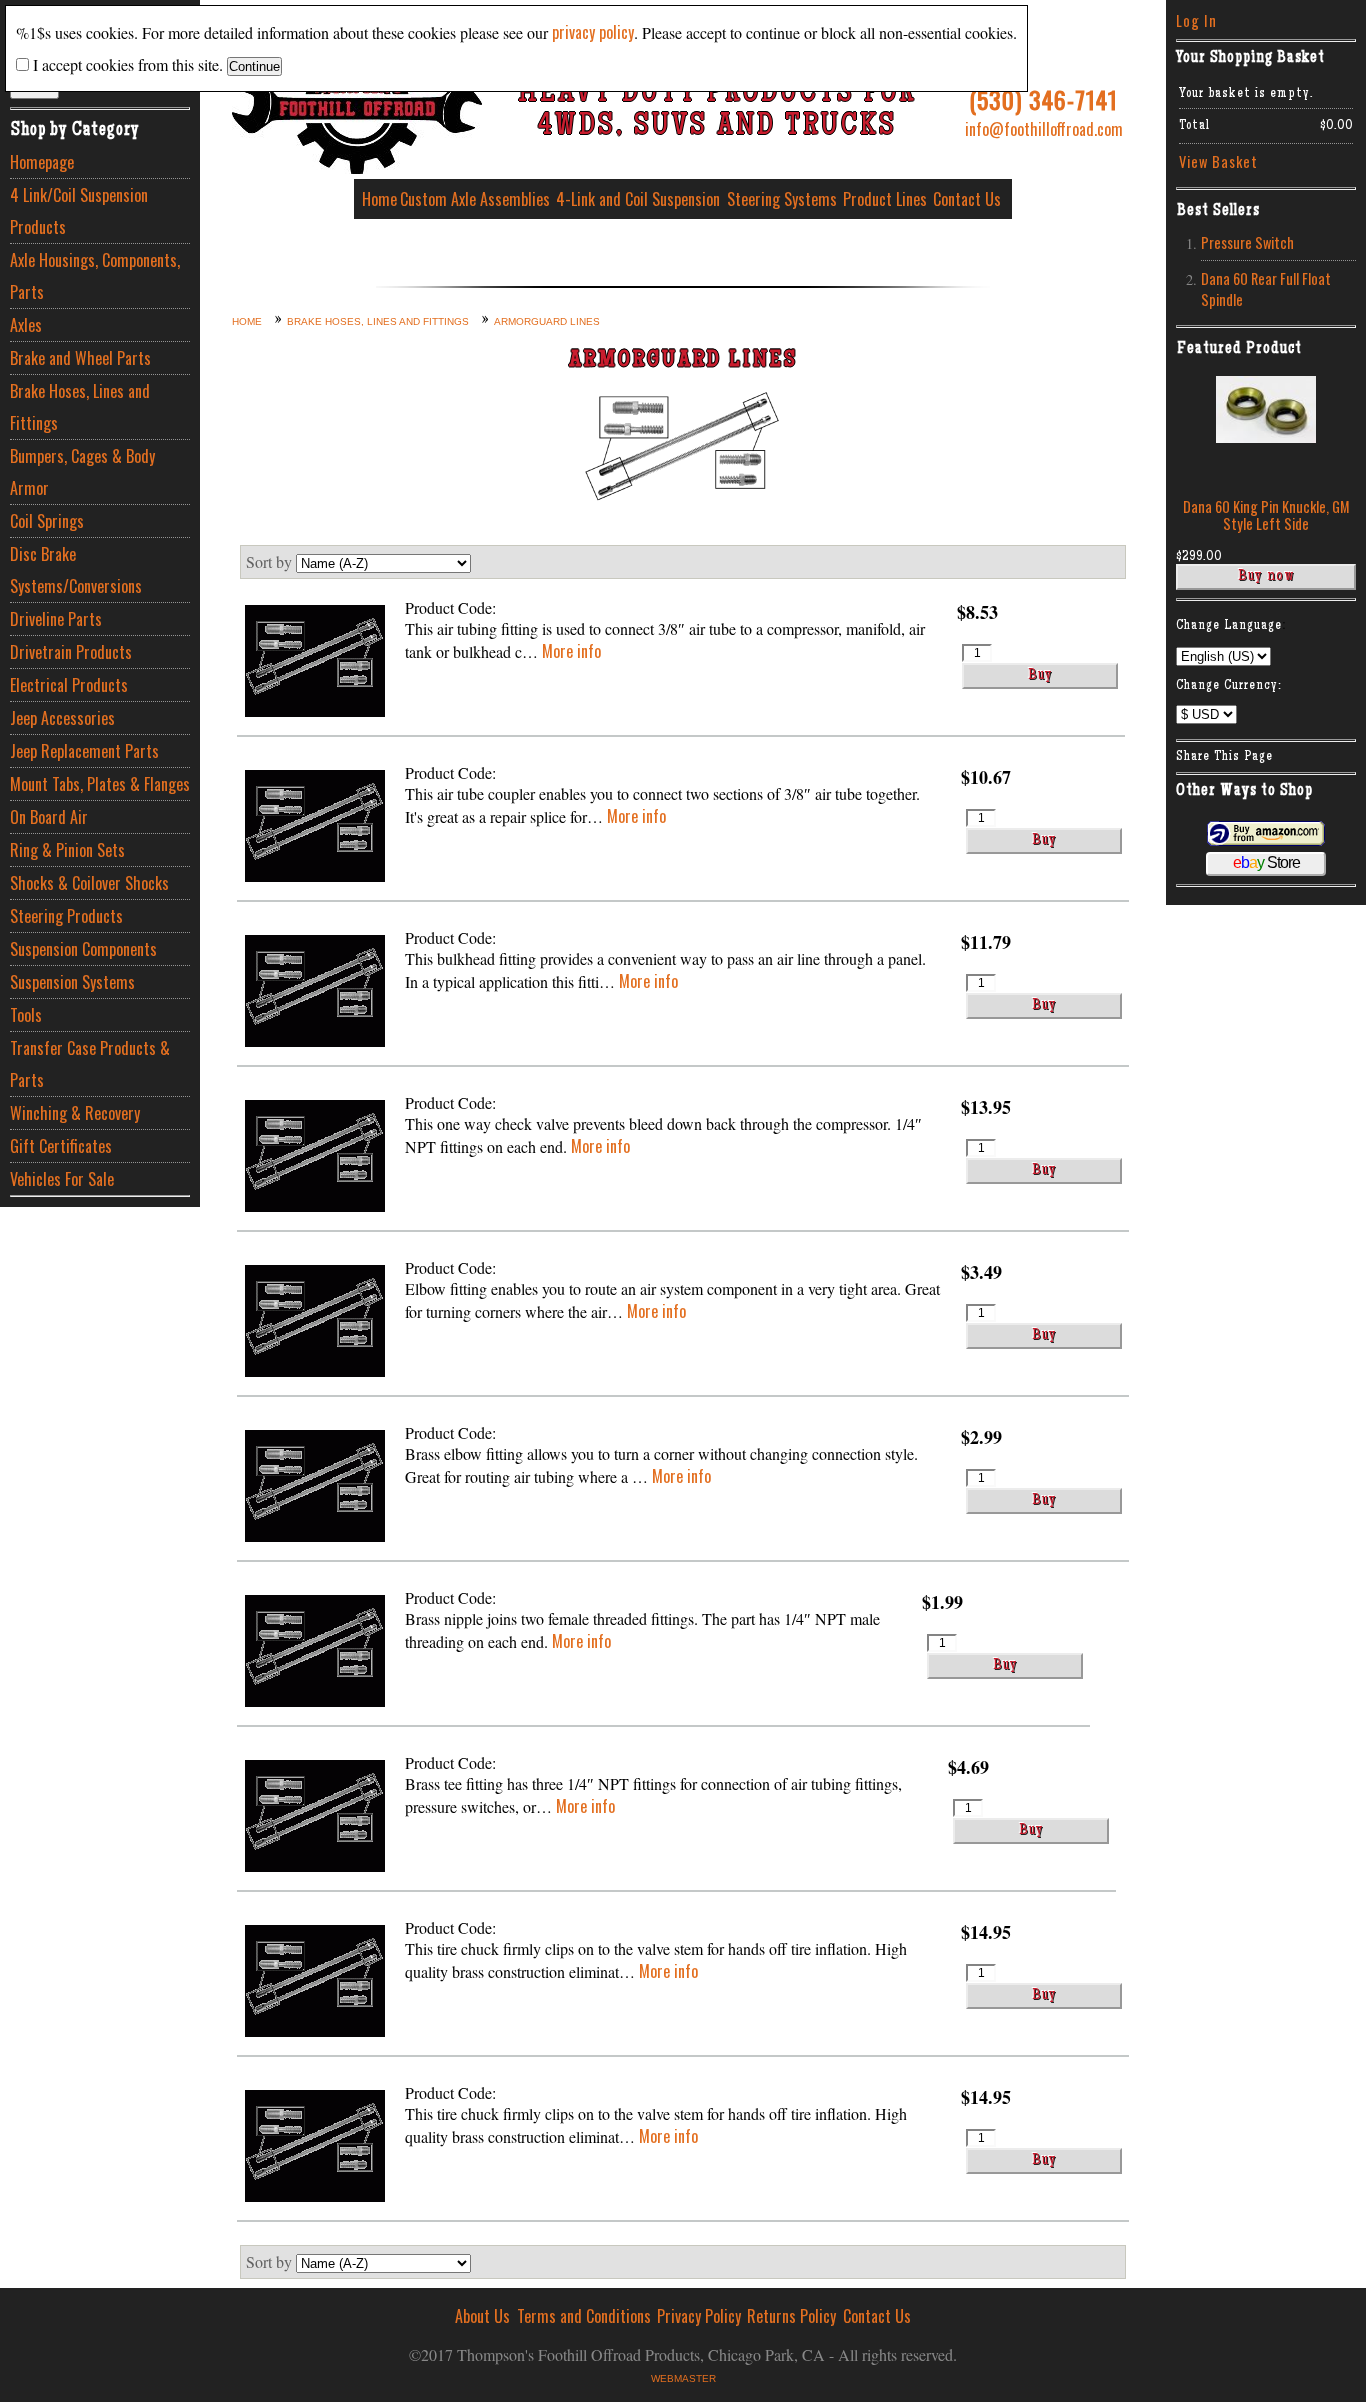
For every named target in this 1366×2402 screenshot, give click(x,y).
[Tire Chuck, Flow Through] (315, 2148)
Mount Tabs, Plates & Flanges (100, 784)
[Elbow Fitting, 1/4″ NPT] (315, 1323)
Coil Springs (47, 521)
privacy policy (593, 32)
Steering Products (66, 916)
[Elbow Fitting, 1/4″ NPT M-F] (315, 1488)
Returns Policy (791, 2316)
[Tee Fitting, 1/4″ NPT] (315, 1818)
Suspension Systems (72, 982)
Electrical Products (69, 685)
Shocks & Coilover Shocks (89, 883)
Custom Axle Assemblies (475, 199)
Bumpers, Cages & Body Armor (82, 472)
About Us (482, 2316)
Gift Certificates (61, 1146)
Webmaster (683, 2378)
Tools (26, 1015)
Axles (26, 325)
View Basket (1218, 161)
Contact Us (967, 199)
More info (571, 651)
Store (1266, 862)
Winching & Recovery (75, 1113)
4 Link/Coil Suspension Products (79, 211)
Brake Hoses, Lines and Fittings (80, 407)
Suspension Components (83, 949)
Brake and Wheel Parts (80, 358)
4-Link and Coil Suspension (638, 199)
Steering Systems (782, 199)
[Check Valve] (315, 1158)
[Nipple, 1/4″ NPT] (315, 1653)
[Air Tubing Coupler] (315, 828)
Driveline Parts (56, 619)
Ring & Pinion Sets (67, 850)
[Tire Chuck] (315, 1983)
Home (379, 199)
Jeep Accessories (62, 718)
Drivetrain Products (71, 652)
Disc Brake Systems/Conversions (76, 570)
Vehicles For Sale (62, 1179)
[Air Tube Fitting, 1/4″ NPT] (315, 663)
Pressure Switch (1247, 242)
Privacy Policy (699, 2316)
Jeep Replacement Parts (84, 751)
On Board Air (49, 817)
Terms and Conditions (584, 2316)
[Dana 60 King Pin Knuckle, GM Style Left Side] (1266, 436)
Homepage (42, 162)
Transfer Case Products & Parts (90, 1064)
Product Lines (885, 199)
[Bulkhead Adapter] (315, 993)
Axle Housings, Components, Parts (95, 276)
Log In (1196, 20)
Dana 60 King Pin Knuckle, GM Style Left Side (1266, 515)
